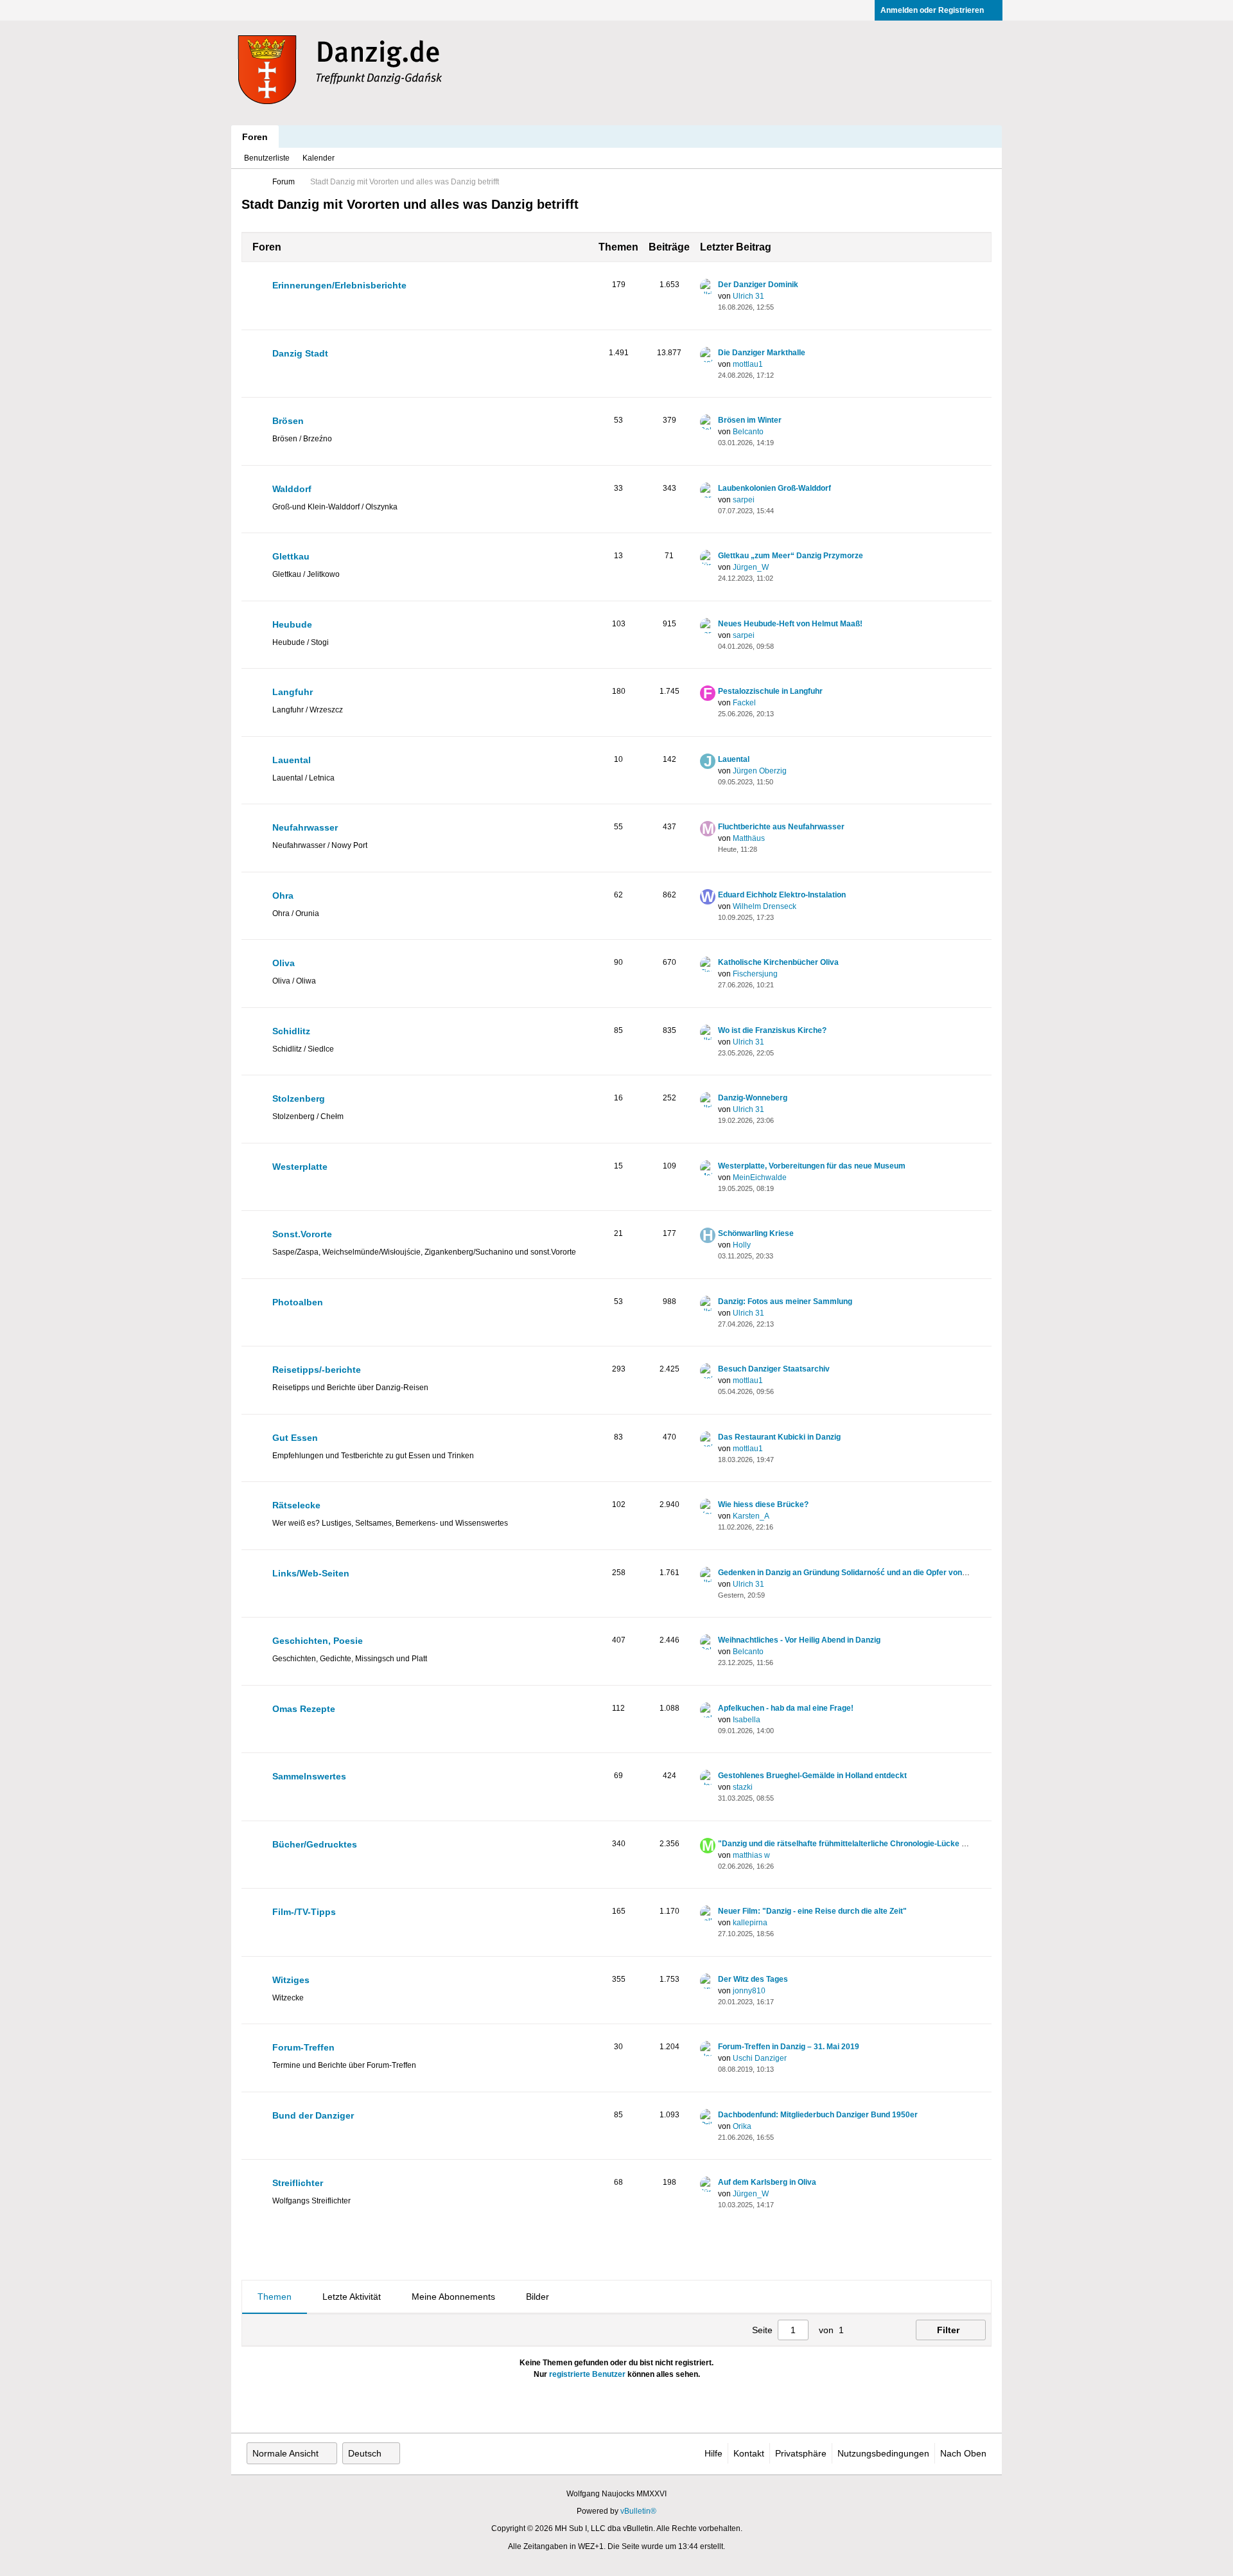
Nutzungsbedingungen (883, 2453)
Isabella (747, 1720)
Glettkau (291, 556)
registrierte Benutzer (587, 2374)
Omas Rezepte (304, 1709)
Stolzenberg (299, 1098)
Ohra (283, 895)
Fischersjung (755, 974)
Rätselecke (296, 1505)
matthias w (751, 1855)
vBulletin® (638, 2511)
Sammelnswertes (309, 1776)
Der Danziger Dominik (758, 285)
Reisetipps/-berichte (317, 1370)
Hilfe (713, 2453)
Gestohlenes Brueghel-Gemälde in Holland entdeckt (812, 1776)
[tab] (275, 2297)
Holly (742, 1245)
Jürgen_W (751, 567)
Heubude (292, 624)
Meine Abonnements (453, 2297)
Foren (255, 137)
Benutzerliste (267, 158)
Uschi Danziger (760, 2058)
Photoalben (298, 1302)
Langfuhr (293, 692)
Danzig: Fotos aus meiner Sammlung (785, 1301)
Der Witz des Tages (753, 1979)
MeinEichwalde (760, 1178)
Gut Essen (295, 1438)
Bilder (538, 2297)
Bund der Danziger (313, 2115)
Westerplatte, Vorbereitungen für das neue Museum (812, 1166)
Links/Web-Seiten (311, 1573)
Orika (742, 2126)
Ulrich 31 (748, 296)
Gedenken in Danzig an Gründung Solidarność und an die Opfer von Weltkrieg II (861, 1573)
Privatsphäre (801, 2453)
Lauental (292, 760)
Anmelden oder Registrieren (932, 10)
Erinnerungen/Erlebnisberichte (339, 285)
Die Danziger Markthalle (762, 353)
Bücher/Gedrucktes (315, 1844)
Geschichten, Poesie (318, 1641)
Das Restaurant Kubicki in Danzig (779, 1437)
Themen (275, 2297)
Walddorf (292, 489)
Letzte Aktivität (352, 2297)
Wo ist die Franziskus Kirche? (772, 1030)
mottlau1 (748, 364)
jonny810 (749, 1991)
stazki (743, 1787)
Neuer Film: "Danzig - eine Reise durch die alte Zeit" (812, 1911)
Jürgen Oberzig (760, 771)
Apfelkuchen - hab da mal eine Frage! (786, 1708)
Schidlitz (291, 1031)
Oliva (284, 963)
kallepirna (750, 1923)
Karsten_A (751, 1516)
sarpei (744, 500)
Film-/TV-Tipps (304, 1912)
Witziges (291, 1980)
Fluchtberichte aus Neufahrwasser (781, 827)
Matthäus (749, 838)
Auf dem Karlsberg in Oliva (767, 2182)
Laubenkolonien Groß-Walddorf (774, 488)
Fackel (744, 703)
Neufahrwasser (305, 827)
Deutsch (365, 2453)
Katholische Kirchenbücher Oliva (778, 962)
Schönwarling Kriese (756, 1233)
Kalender (319, 158)
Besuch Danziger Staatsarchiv (774, 1369)
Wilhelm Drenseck (765, 906)
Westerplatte (300, 1167)
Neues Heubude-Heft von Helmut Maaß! (790, 624)
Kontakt (749, 2453)
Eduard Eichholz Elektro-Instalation (782, 895)
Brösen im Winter (750, 420)
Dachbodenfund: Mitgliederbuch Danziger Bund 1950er (818, 2115)
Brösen (288, 421)
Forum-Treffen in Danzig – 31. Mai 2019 (789, 2047)
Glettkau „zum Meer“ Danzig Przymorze (791, 556)
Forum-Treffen (303, 2047)
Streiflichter (298, 2183)
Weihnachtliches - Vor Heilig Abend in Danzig (799, 1640)
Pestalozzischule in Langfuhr (770, 691)
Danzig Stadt (300, 353)
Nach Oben (963, 2453)
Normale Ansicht (285, 2453)
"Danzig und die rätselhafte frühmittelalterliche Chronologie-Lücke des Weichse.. (865, 1844)
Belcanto (748, 432)
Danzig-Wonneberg (753, 1098)
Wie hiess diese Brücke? (763, 1504)
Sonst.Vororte (302, 1234)
